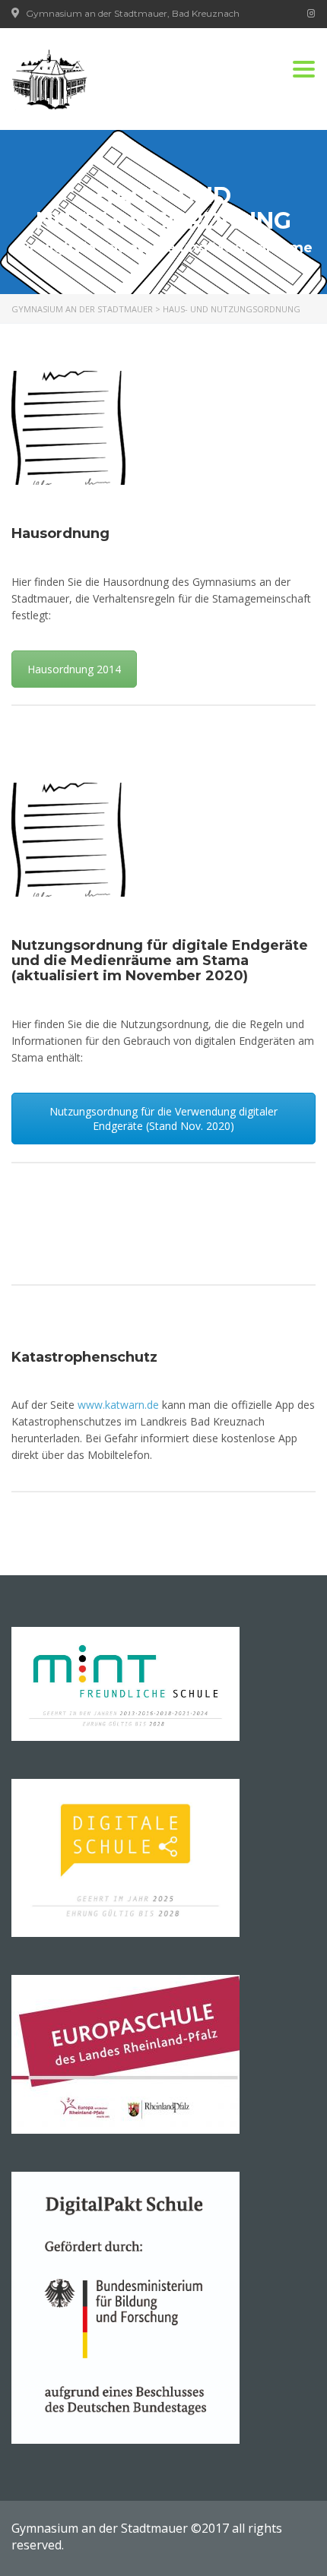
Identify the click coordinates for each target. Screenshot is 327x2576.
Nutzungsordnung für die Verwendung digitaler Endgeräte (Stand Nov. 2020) (163, 1119)
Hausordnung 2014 (74, 669)
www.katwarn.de (118, 1405)
